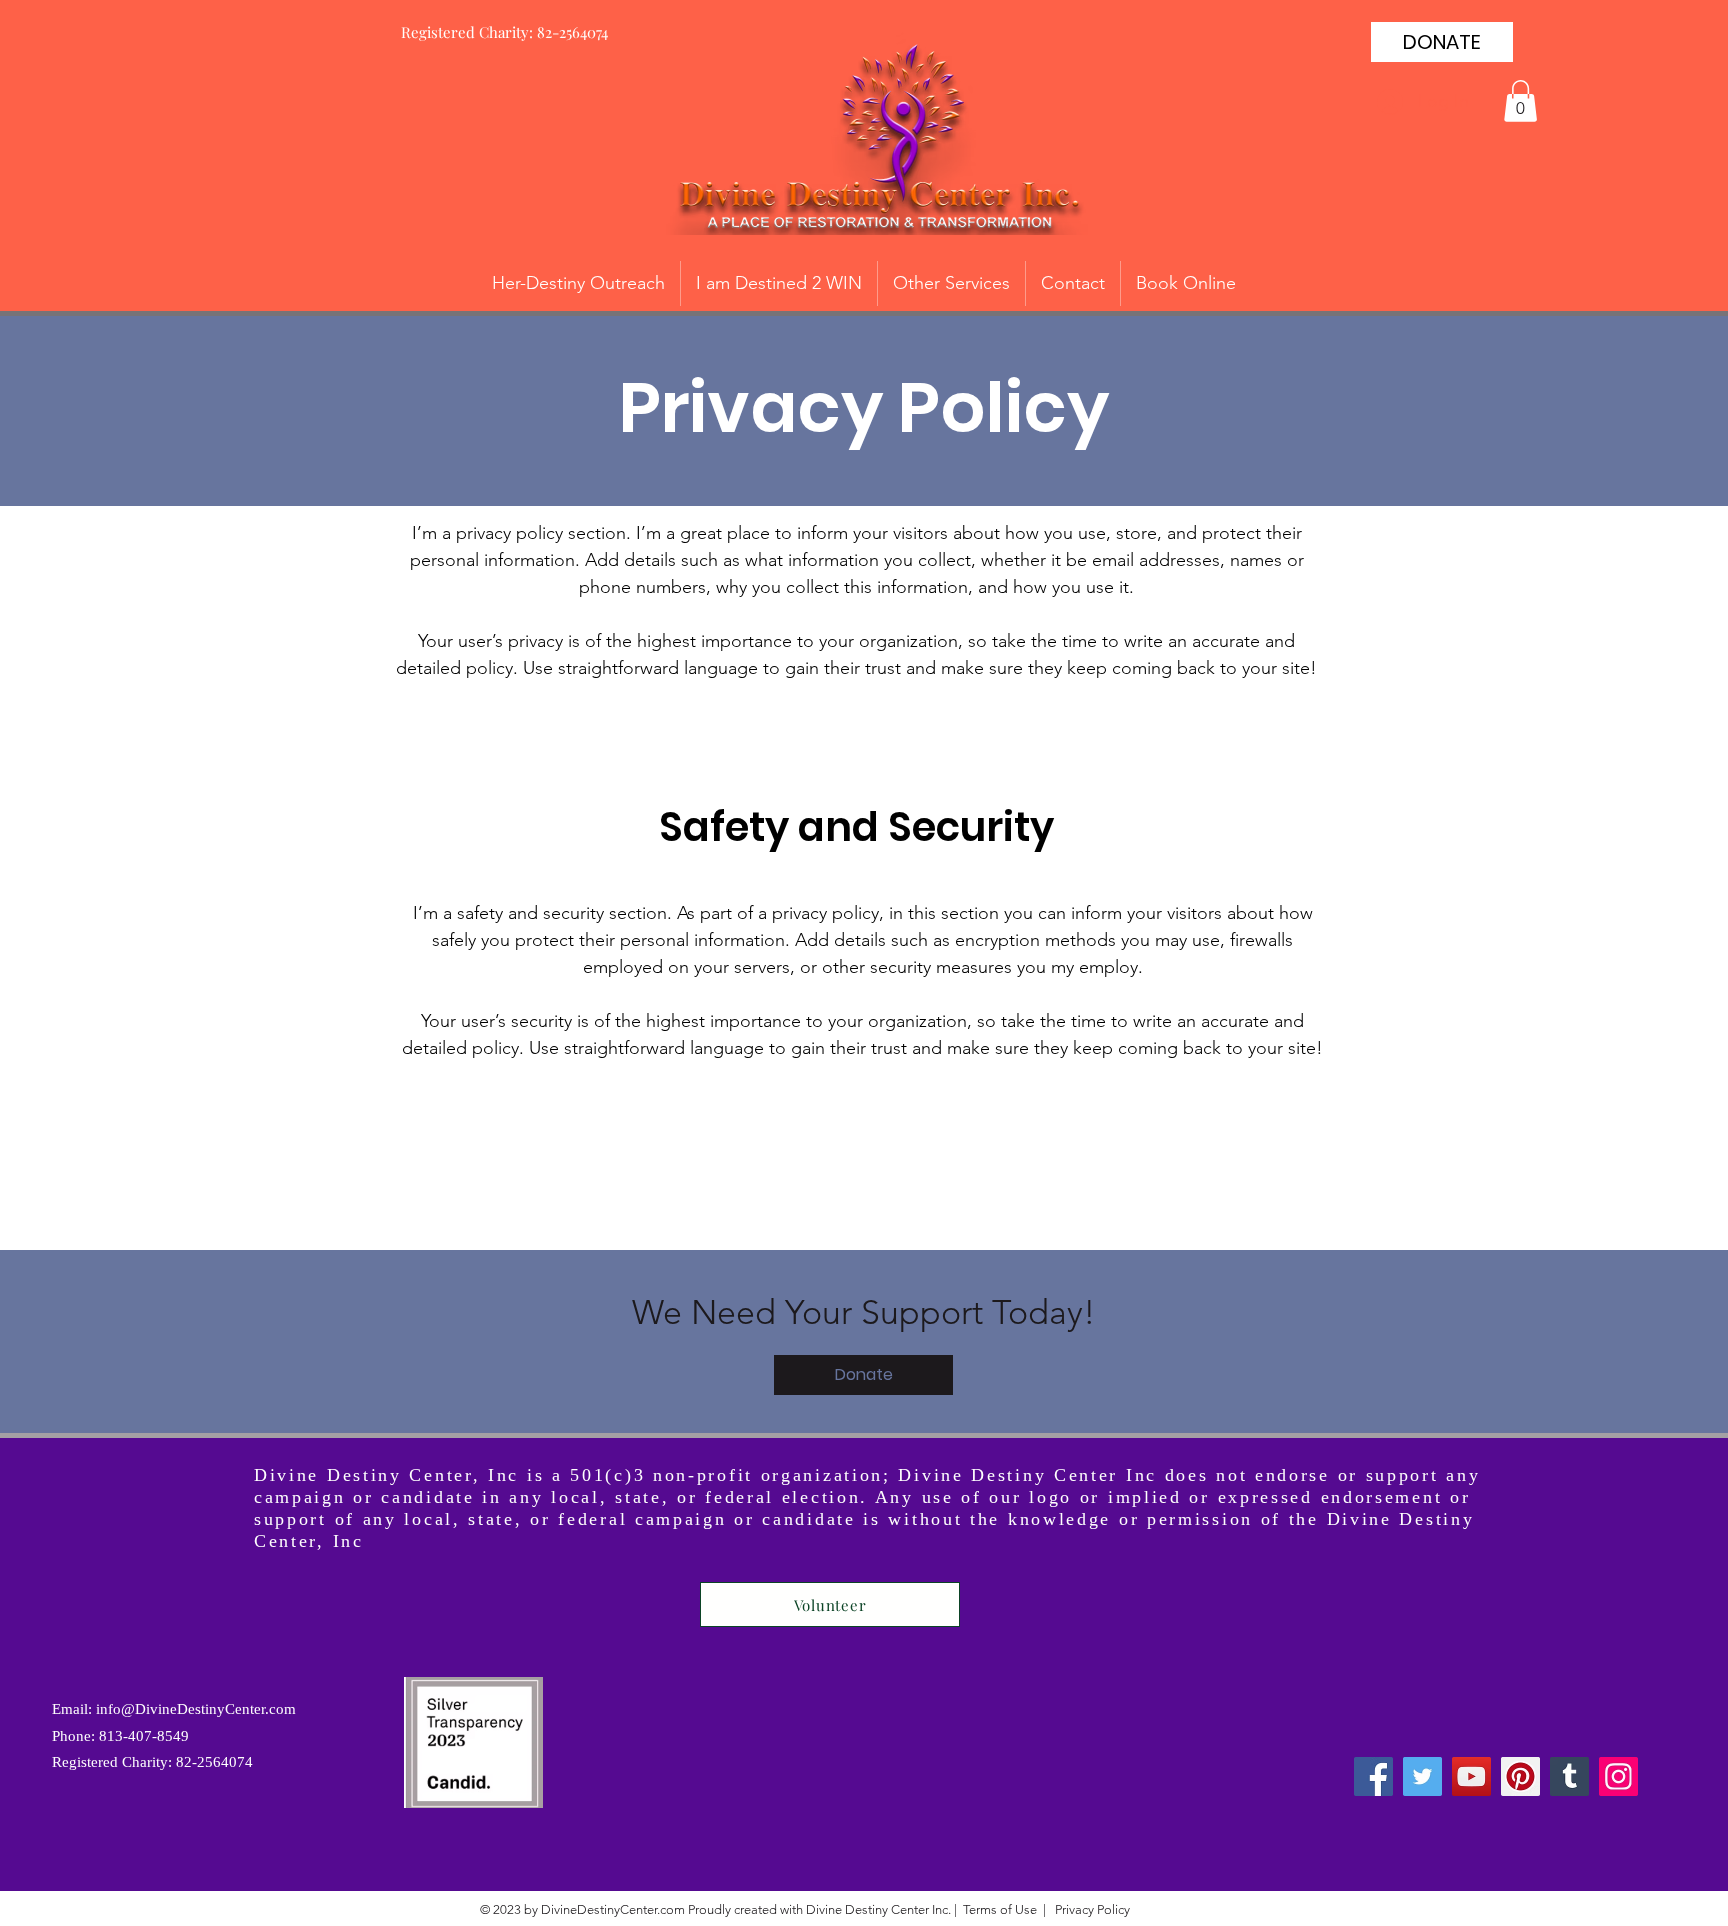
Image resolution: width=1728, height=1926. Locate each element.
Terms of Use (1000, 1909)
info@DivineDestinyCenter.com (196, 1709)
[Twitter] (1422, 1776)
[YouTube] (1471, 1776)
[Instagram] (1618, 1776)
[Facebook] (1373, 1776)
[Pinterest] (1520, 1776)
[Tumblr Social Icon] (1569, 1776)
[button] (1520, 101)
